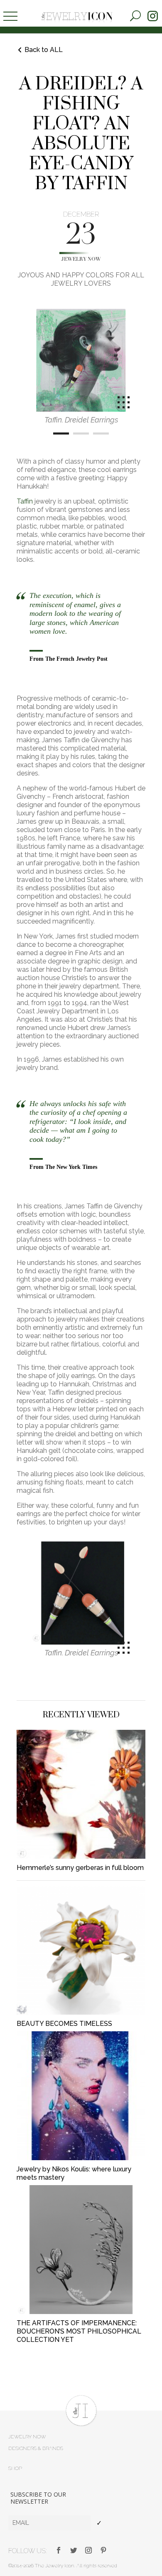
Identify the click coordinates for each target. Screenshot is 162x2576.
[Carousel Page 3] (101, 433)
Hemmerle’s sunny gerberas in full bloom (80, 1868)
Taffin (25, 501)
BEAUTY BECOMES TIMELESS (64, 2024)
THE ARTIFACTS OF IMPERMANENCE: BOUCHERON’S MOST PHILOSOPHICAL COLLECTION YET (79, 2331)
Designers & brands (36, 2448)
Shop (15, 2468)
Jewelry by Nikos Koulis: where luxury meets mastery (74, 2173)
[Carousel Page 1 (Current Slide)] (61, 433)
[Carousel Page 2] (81, 433)
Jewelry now (81, 259)
